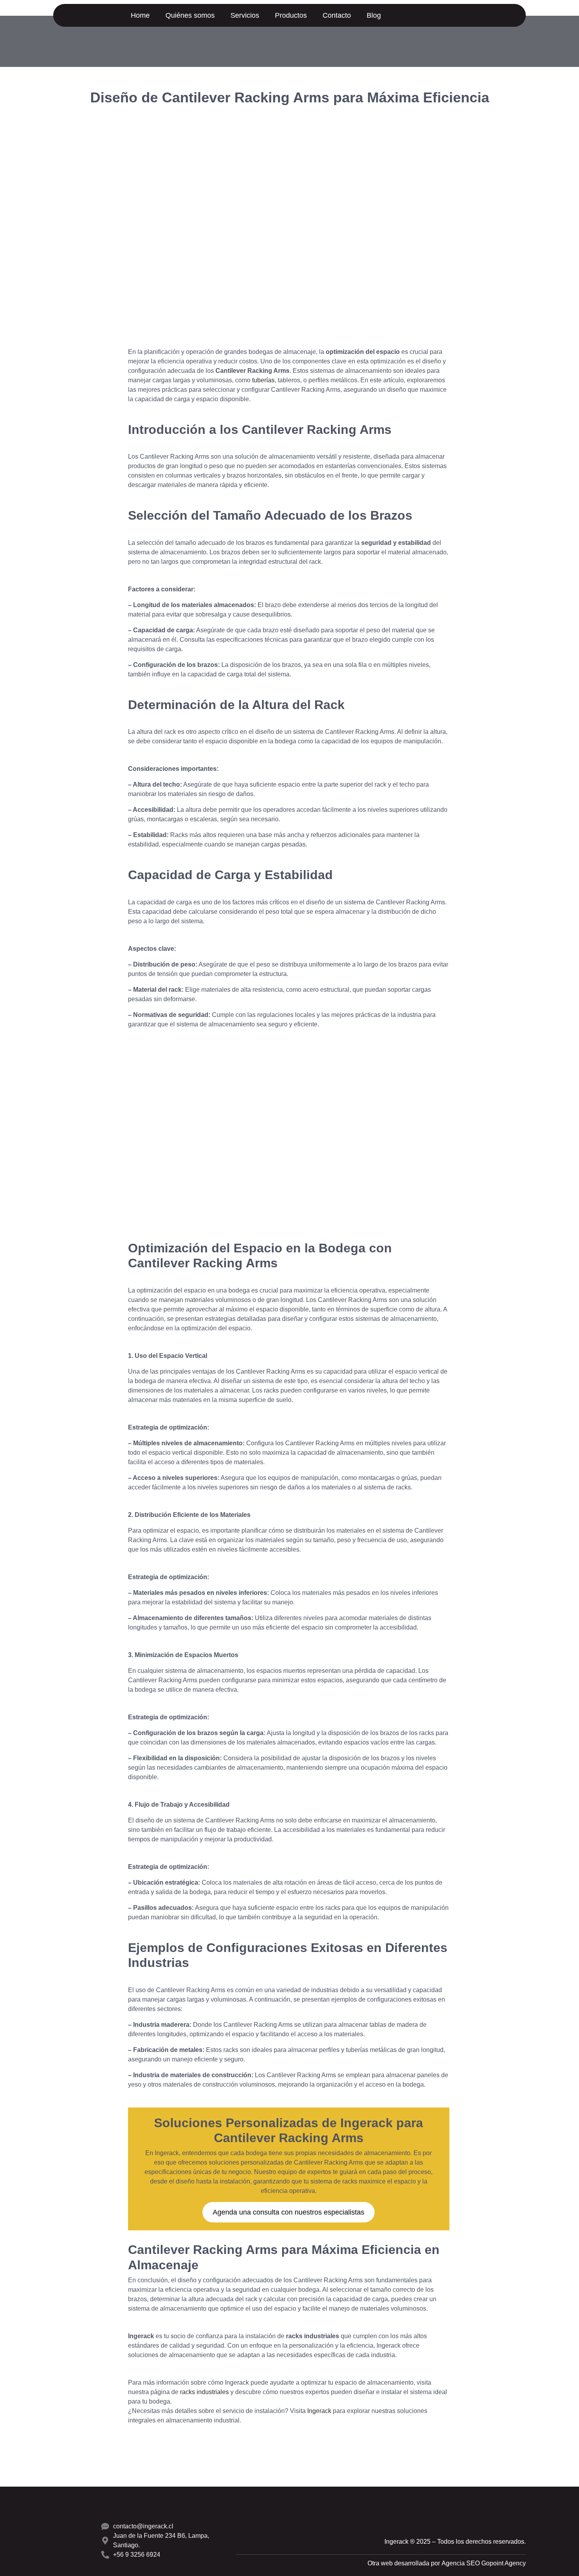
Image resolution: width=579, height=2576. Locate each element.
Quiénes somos (190, 15)
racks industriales (204, 2392)
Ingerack (319, 2411)
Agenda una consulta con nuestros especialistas (289, 2212)
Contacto (337, 15)
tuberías (263, 380)
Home (140, 15)
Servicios (245, 15)
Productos (291, 15)
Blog (374, 15)
